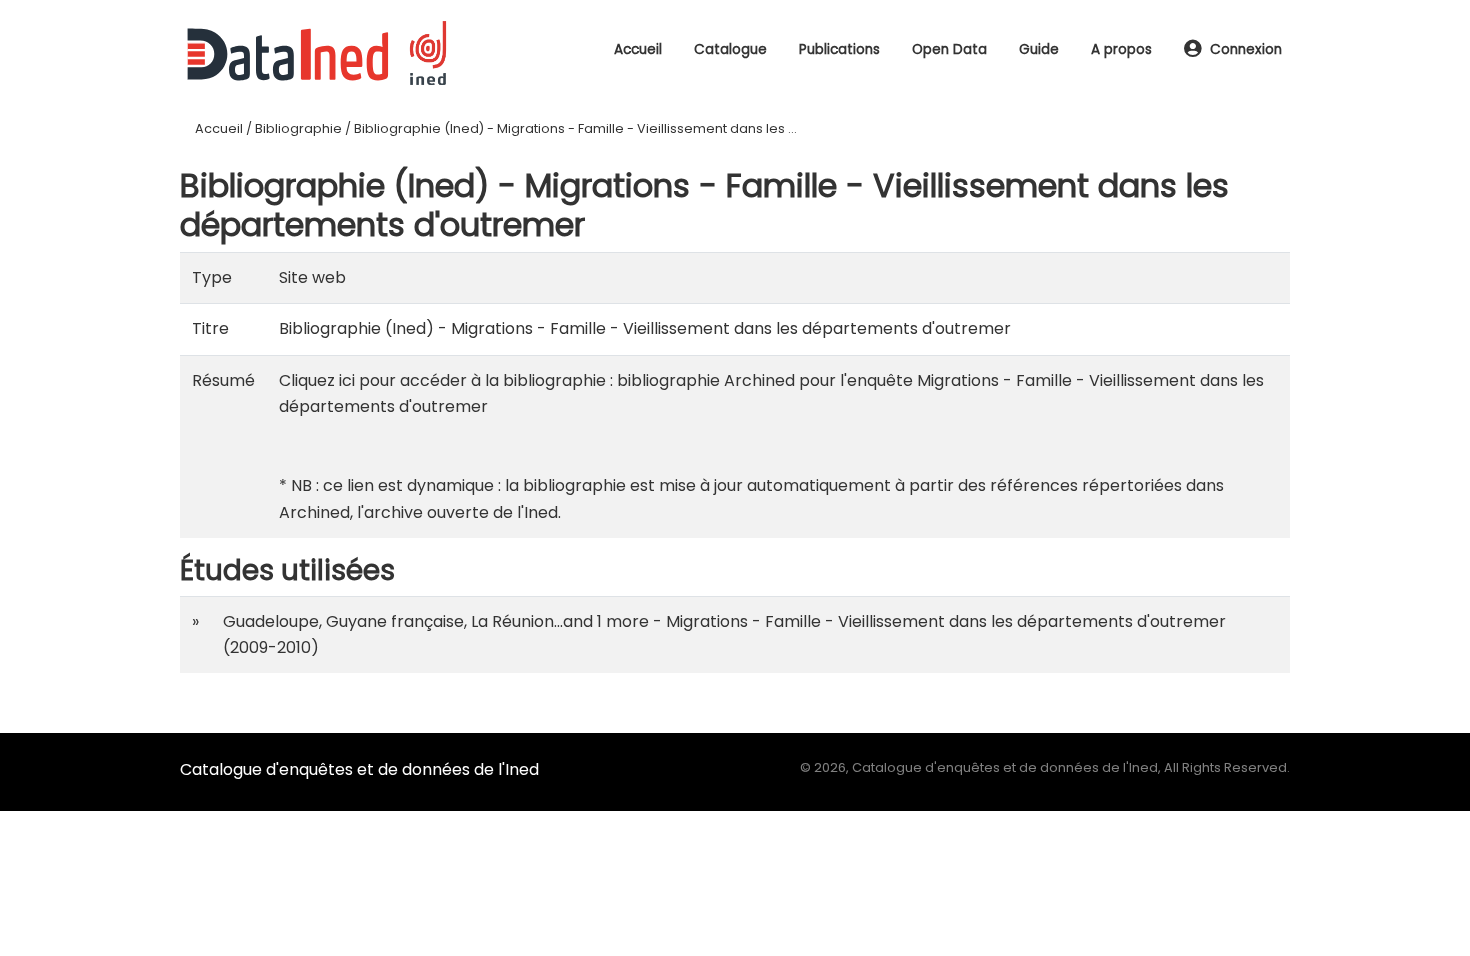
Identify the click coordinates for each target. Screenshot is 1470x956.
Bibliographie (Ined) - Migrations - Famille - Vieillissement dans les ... (575, 128)
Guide (1039, 49)
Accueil (638, 49)
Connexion (1246, 49)
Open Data (949, 49)
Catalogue (730, 49)
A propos (1121, 49)
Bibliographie (298, 128)
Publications (839, 49)
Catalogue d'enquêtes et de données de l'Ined (359, 769)
